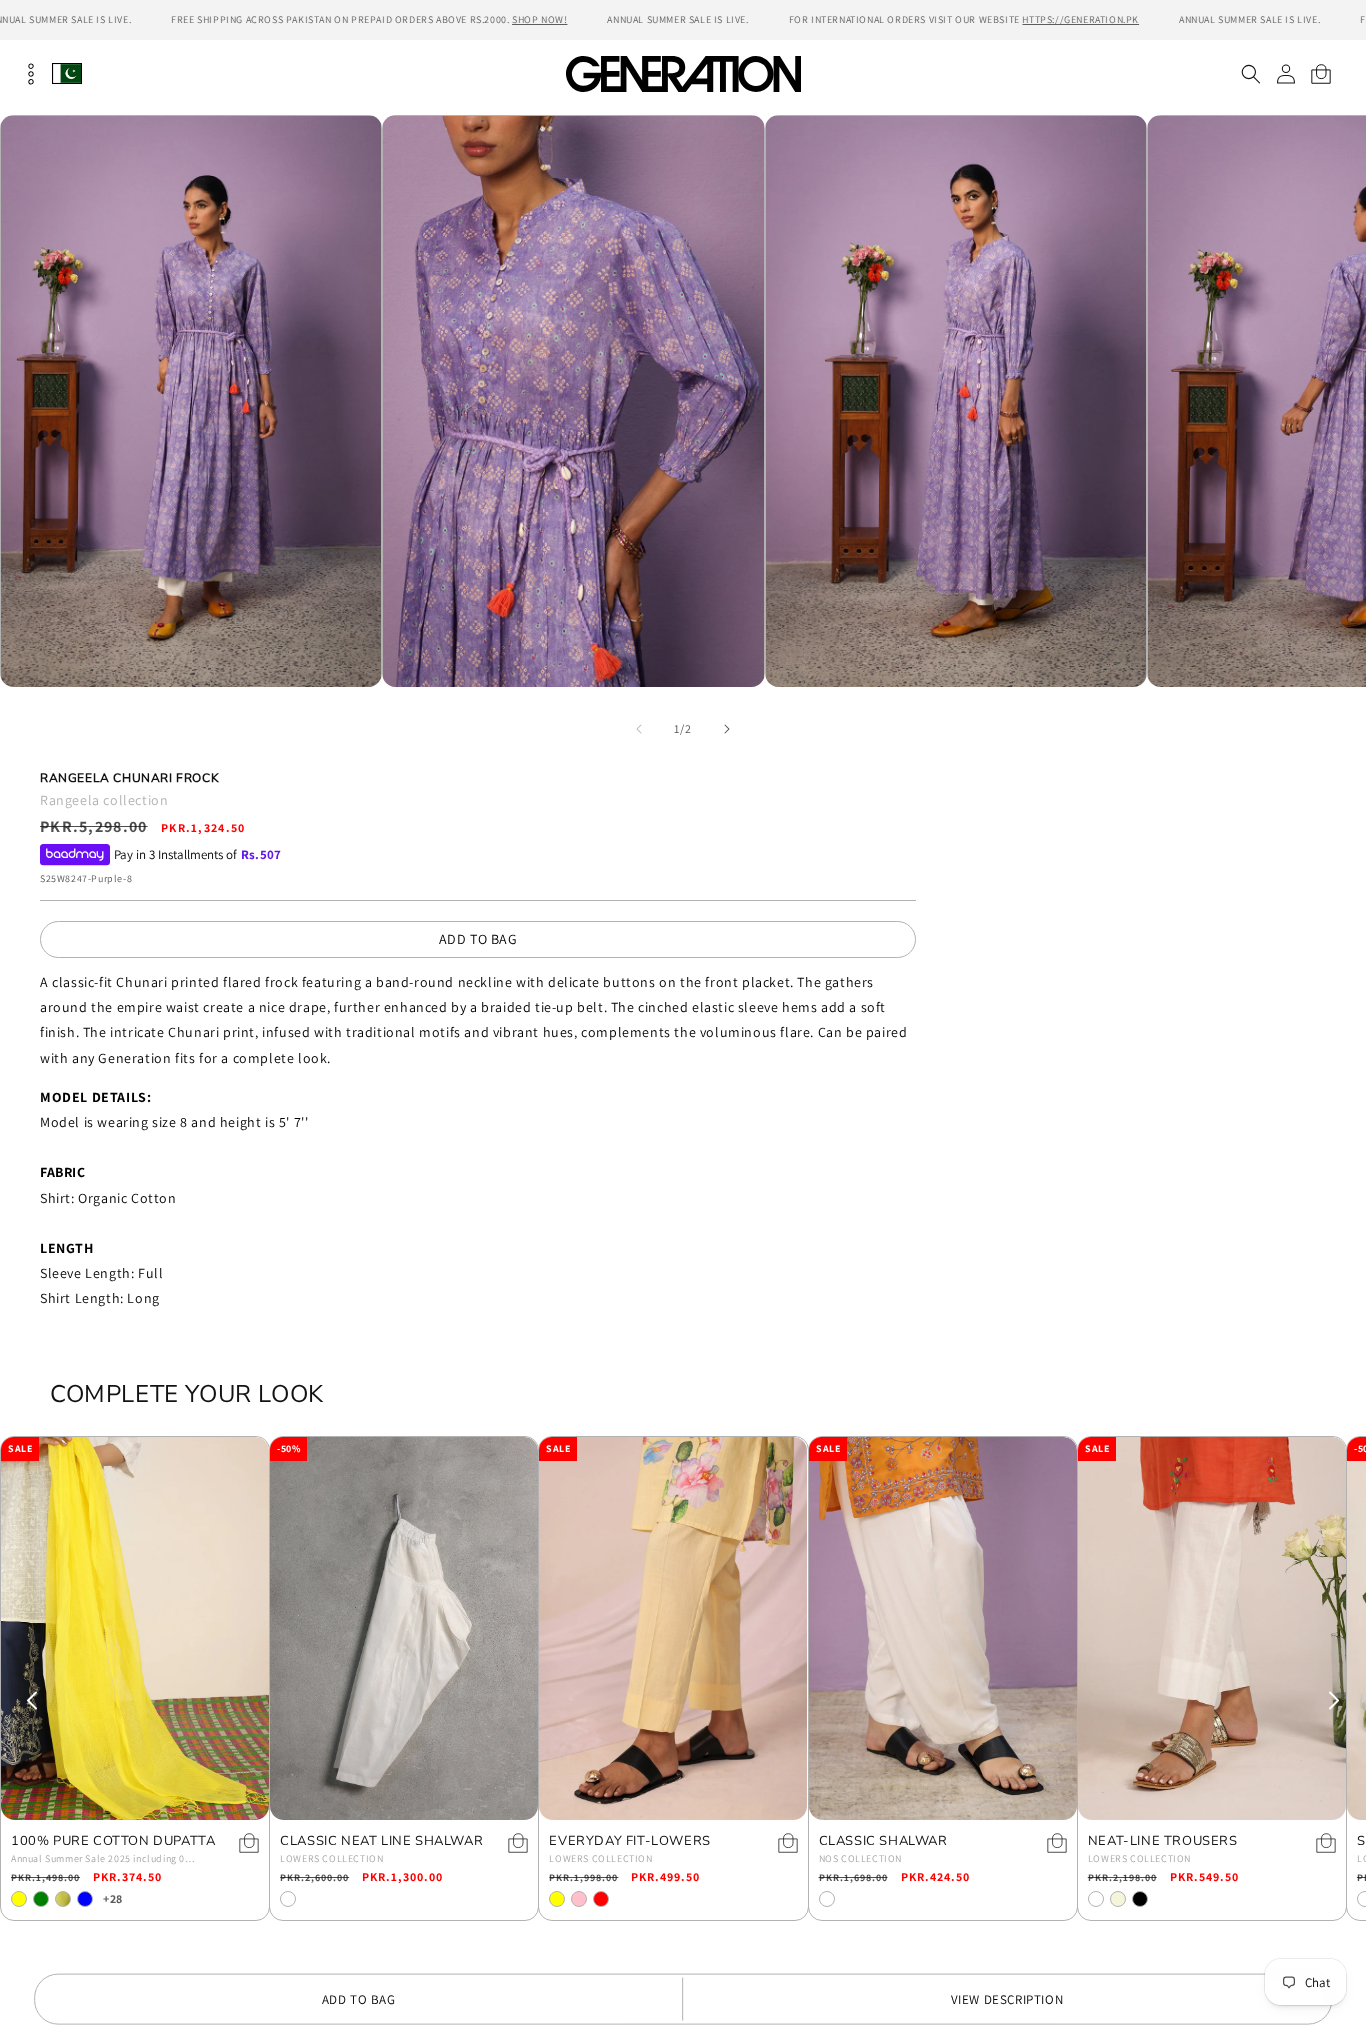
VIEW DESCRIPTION (1007, 1999)
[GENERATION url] (683, 73)
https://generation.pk (1080, 19)
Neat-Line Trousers (1163, 1841)
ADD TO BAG (478, 939)
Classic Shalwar (883, 1841)
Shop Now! (539, 19)
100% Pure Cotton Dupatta (113, 1841)
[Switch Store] (67, 73)
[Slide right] (727, 729)
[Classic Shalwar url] (943, 1628)
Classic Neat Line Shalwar (381, 1841)
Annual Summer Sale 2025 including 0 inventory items (98, 1860)
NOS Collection (860, 1858)
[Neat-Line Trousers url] (1212, 1628)
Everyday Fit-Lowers (629, 1841)
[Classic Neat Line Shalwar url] (404, 1628)
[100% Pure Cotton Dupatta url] (135, 1628)
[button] (1250, 74)
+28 (113, 1898)
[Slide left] (639, 729)
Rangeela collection (104, 800)
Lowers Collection (331, 1858)
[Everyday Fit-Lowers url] (673, 1628)
